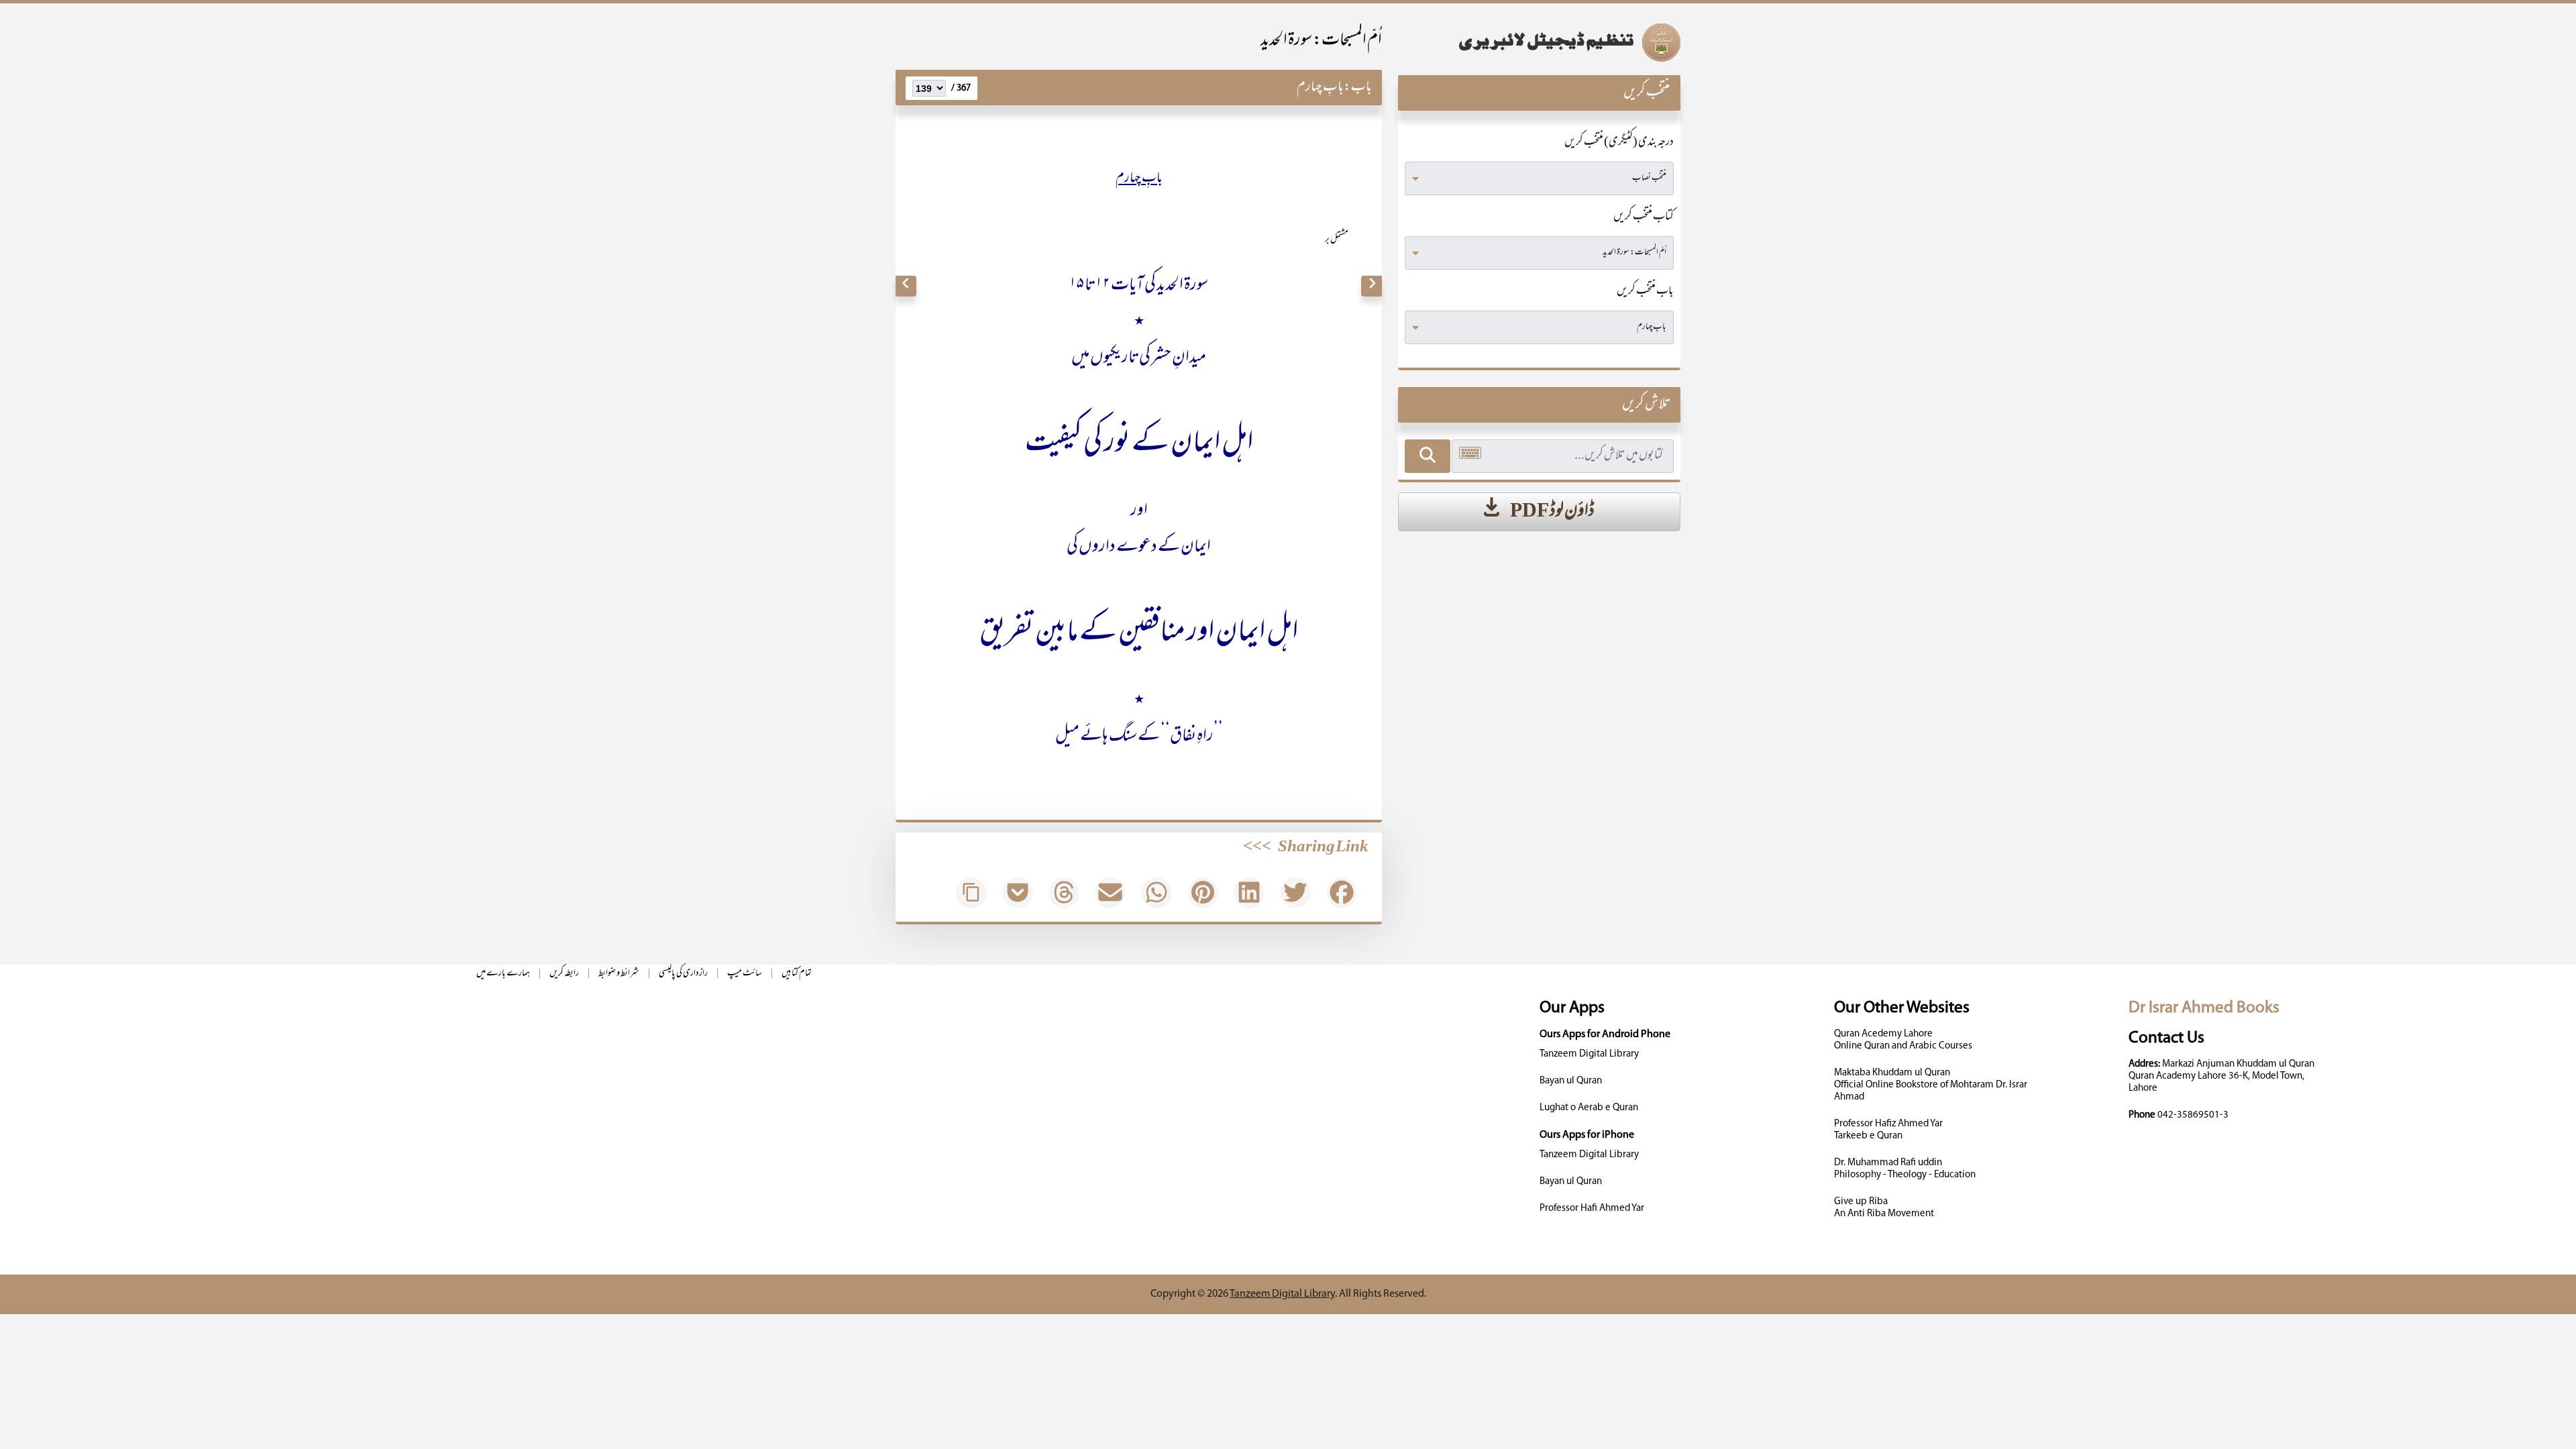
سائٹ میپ (745, 974)
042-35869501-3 (2193, 1115)
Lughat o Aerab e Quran (1589, 1108)
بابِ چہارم (1320, 88)
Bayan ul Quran (1571, 1081)
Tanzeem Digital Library (1589, 1054)
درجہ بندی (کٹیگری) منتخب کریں (1619, 143)
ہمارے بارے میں (503, 974)
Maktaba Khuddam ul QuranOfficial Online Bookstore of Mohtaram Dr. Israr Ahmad (1931, 1085)
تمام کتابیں (797, 974)
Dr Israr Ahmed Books (2204, 1008)
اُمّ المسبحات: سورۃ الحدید (1321, 41)
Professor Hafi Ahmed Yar (1592, 1209)
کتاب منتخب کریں (1644, 217)
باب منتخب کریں (1645, 292)
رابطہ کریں (564, 974)
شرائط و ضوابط (619, 974)
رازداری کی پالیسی (683, 974)
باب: (1358, 88)
